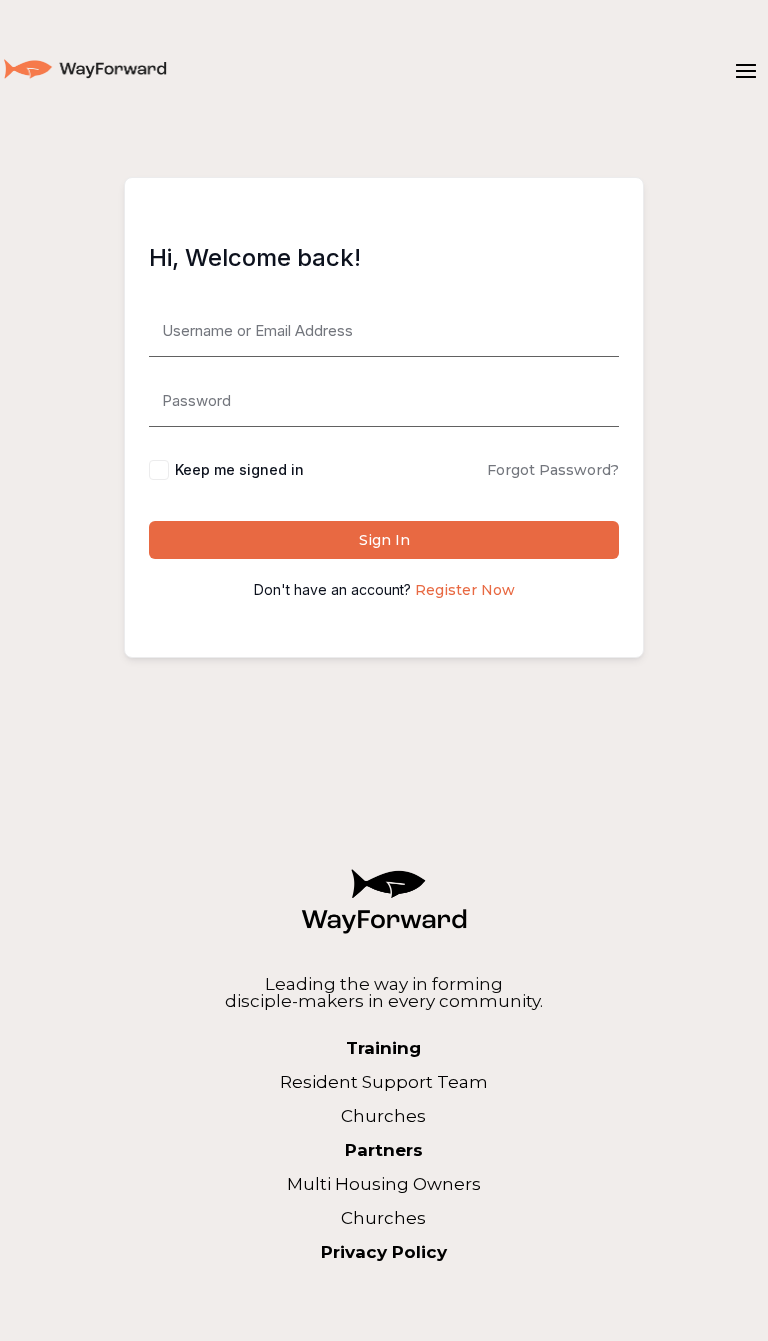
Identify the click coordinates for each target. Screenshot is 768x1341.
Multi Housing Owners (384, 1184)
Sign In (384, 540)
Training (383, 1048)
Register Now (465, 590)
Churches (383, 1116)
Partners (384, 1150)
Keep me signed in (239, 469)
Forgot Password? (553, 470)
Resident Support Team (384, 1082)
